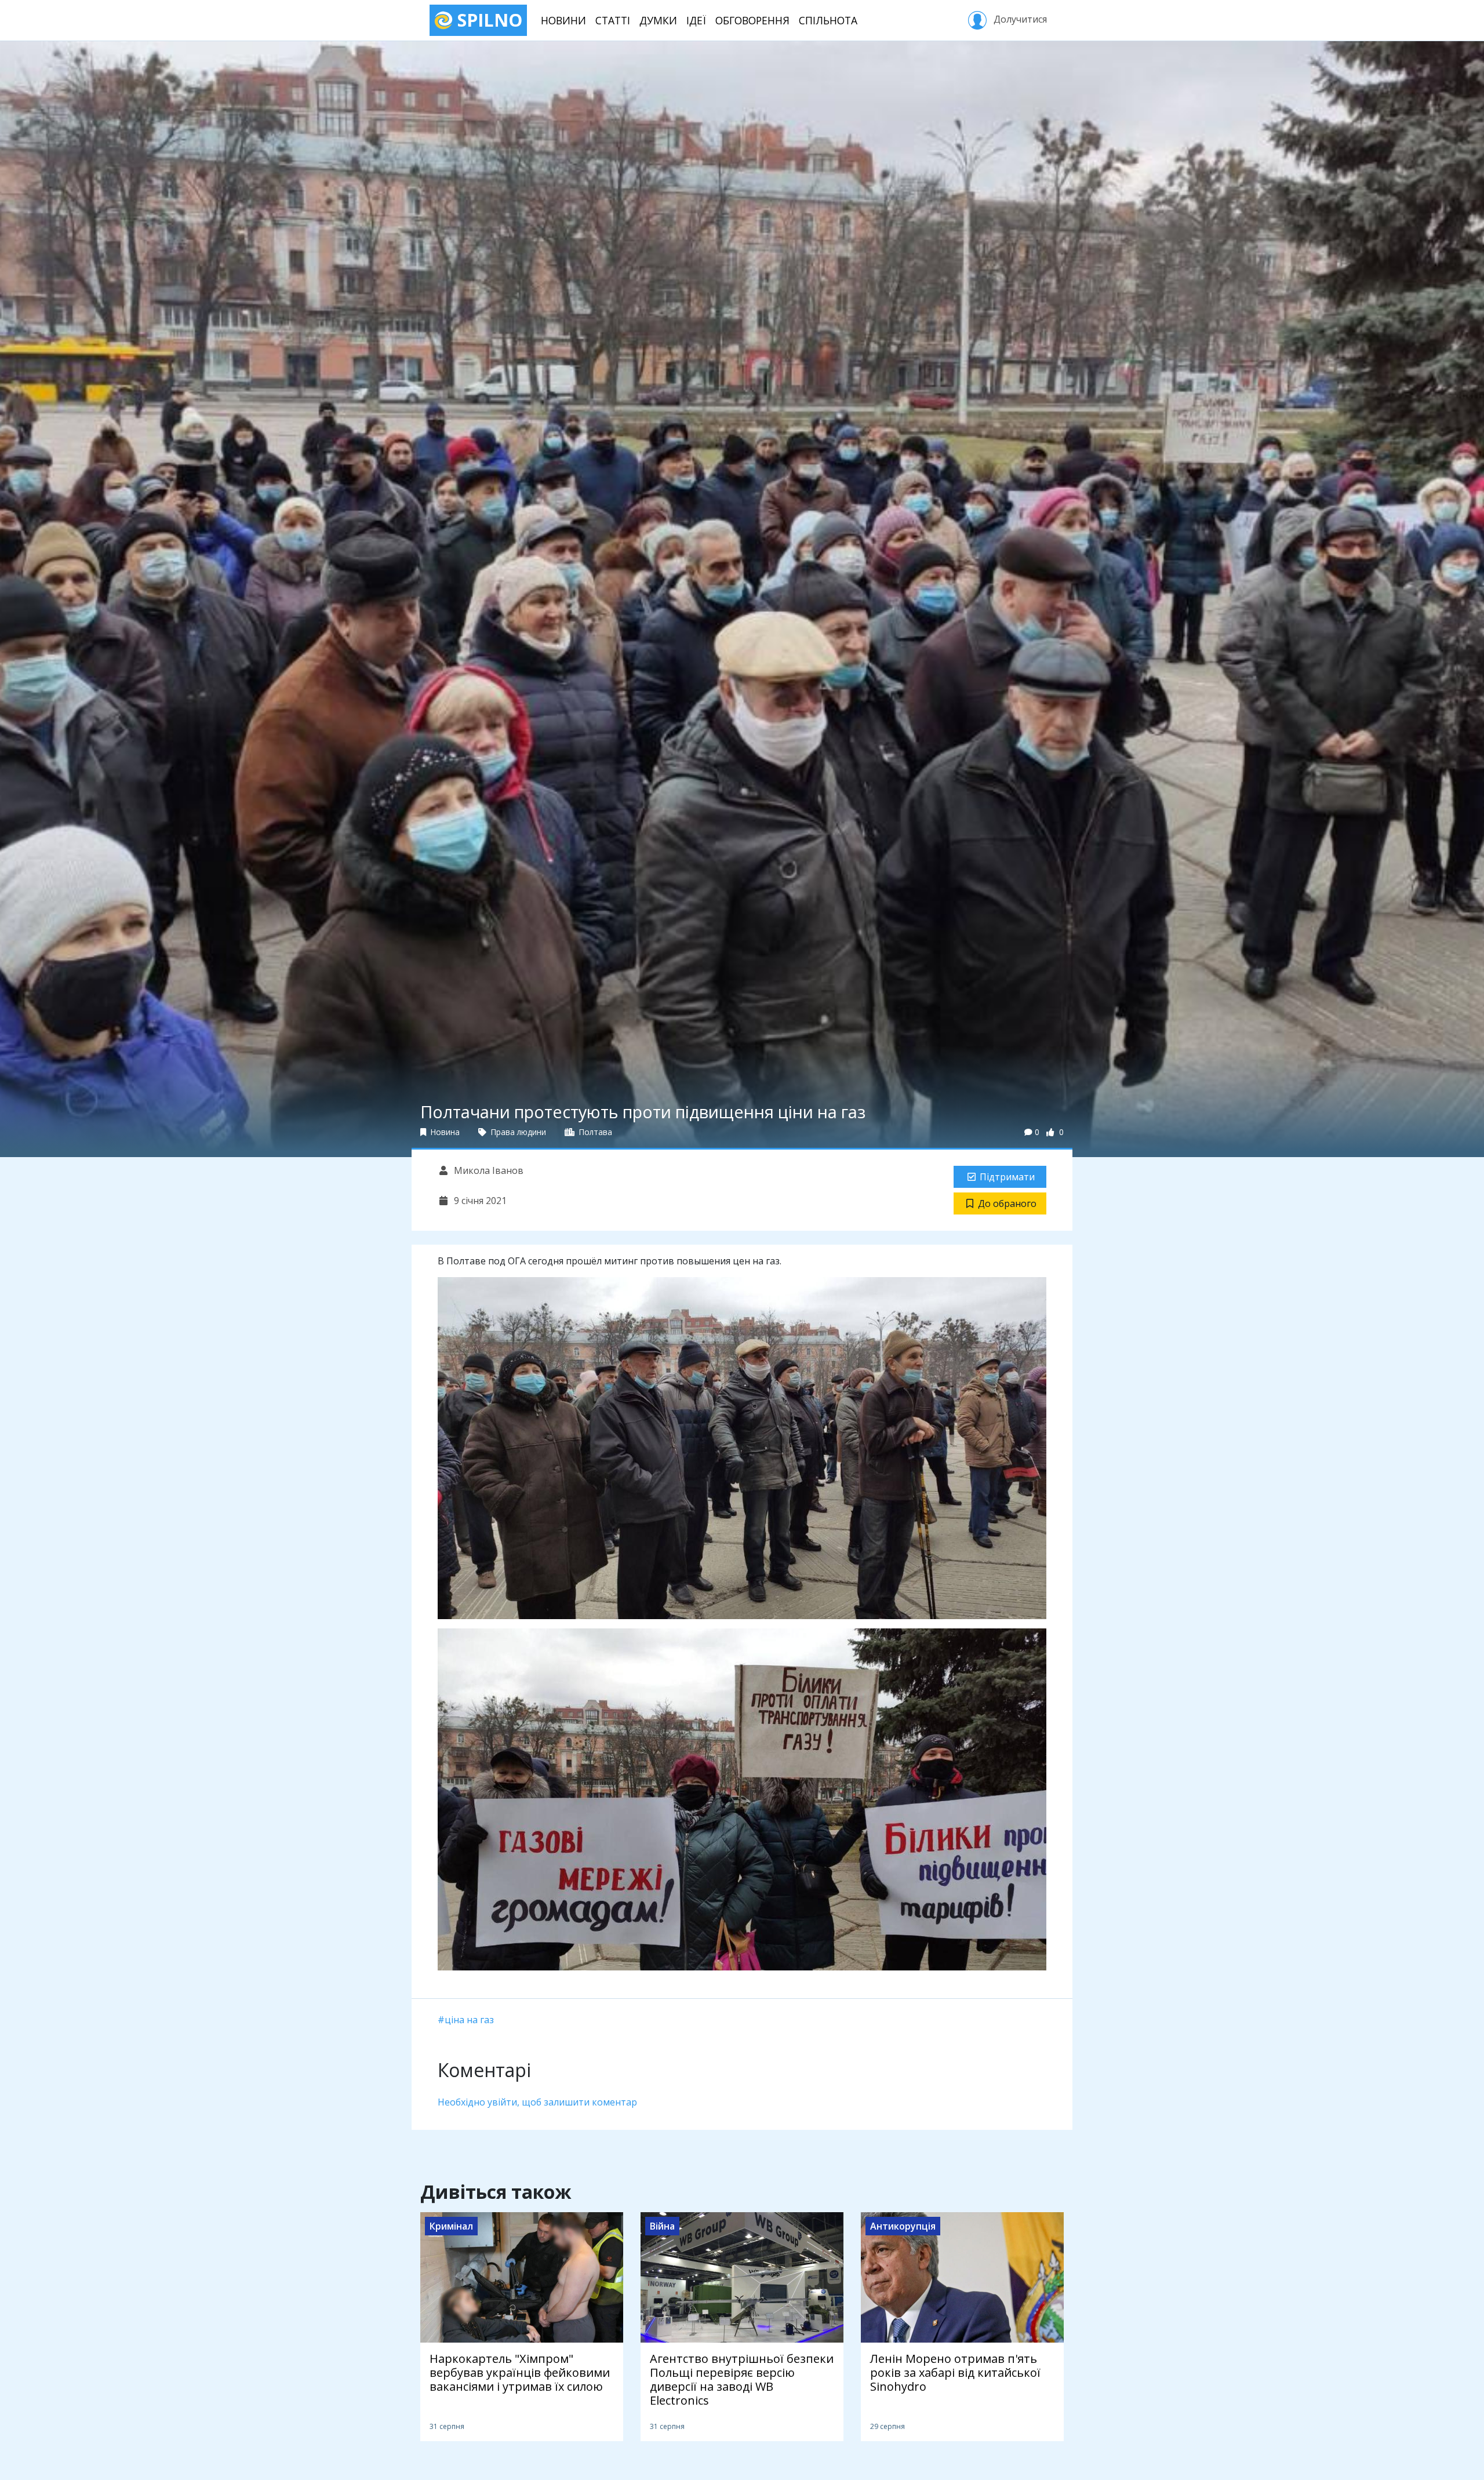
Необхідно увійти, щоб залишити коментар (537, 2102)
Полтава (594, 1132)
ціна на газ (469, 2020)
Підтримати (1007, 1177)
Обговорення (752, 20)
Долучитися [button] (1019, 19)
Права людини (517, 1132)
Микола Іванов (488, 1170)
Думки (658, 20)
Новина (444, 1132)
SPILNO (488, 20)
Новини (563, 20)
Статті (613, 20)
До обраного (1007, 1203)
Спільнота (828, 20)
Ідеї (696, 20)
